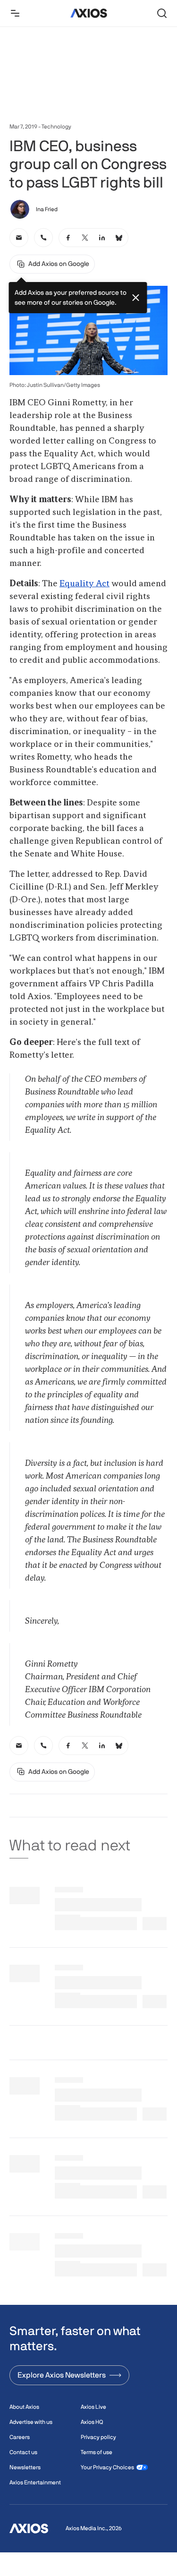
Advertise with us (31, 2422)
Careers (20, 2437)
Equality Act (84, 584)
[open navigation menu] (15, 13)
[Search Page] (162, 13)
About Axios (24, 2407)
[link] (19, 238)
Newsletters (25, 2467)
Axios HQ (92, 2422)
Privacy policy (98, 2437)
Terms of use (97, 2452)
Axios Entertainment (35, 2482)
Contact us (23, 2452)
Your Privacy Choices (107, 2467)
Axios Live (93, 2407)
